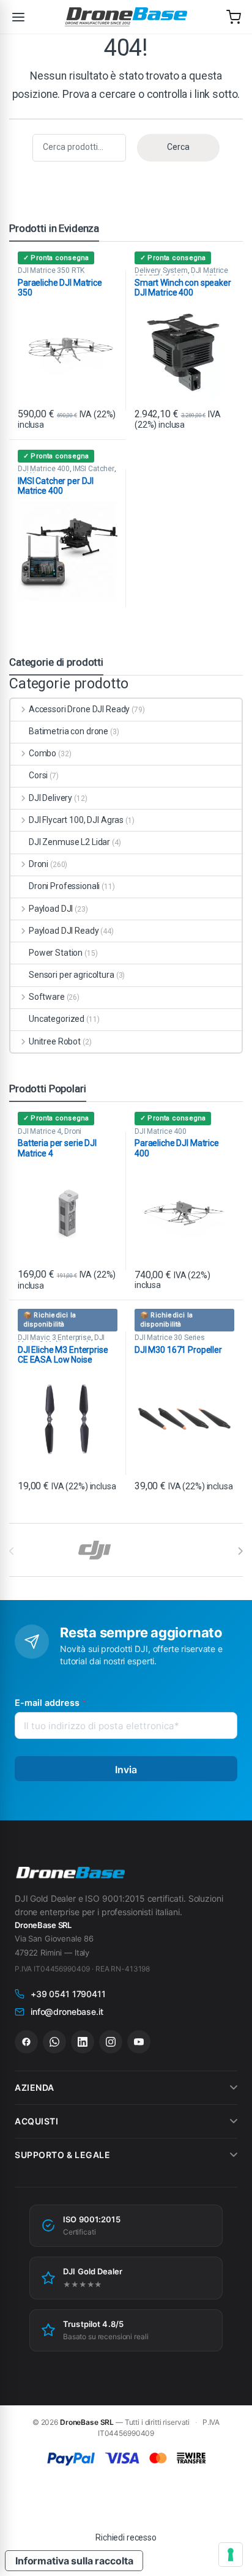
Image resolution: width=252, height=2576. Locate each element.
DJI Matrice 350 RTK (51, 270)
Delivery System (161, 270)
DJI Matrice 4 (39, 1131)
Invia (126, 1770)
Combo (43, 753)
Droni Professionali (64, 886)
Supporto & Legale (63, 2155)
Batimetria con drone (69, 731)
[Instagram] (111, 2042)
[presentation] (240, 1551)
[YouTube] (139, 2042)
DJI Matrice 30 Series (170, 1338)
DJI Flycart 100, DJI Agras (76, 820)
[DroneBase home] (126, 17)
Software (47, 997)
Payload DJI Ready (64, 931)
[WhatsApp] (54, 2042)
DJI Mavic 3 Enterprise (54, 1338)
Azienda (35, 2087)
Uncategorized (57, 1019)
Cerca (178, 147)
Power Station (56, 953)
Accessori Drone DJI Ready (79, 709)
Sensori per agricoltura (72, 975)
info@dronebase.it (67, 2012)
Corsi (38, 775)
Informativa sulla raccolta (74, 2561)
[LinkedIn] (83, 2042)
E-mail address (50, 1703)
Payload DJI (51, 909)
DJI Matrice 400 (44, 469)
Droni (39, 864)
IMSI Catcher (94, 469)
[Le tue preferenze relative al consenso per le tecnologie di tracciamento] (231, 2555)
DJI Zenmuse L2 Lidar (69, 842)
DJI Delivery (50, 798)
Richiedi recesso (126, 2537)
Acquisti (36, 2121)
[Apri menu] (18, 17)
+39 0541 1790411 (68, 1994)
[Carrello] (234, 17)
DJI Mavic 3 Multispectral (61, 1341)
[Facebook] (26, 2042)
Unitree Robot (55, 1041)
